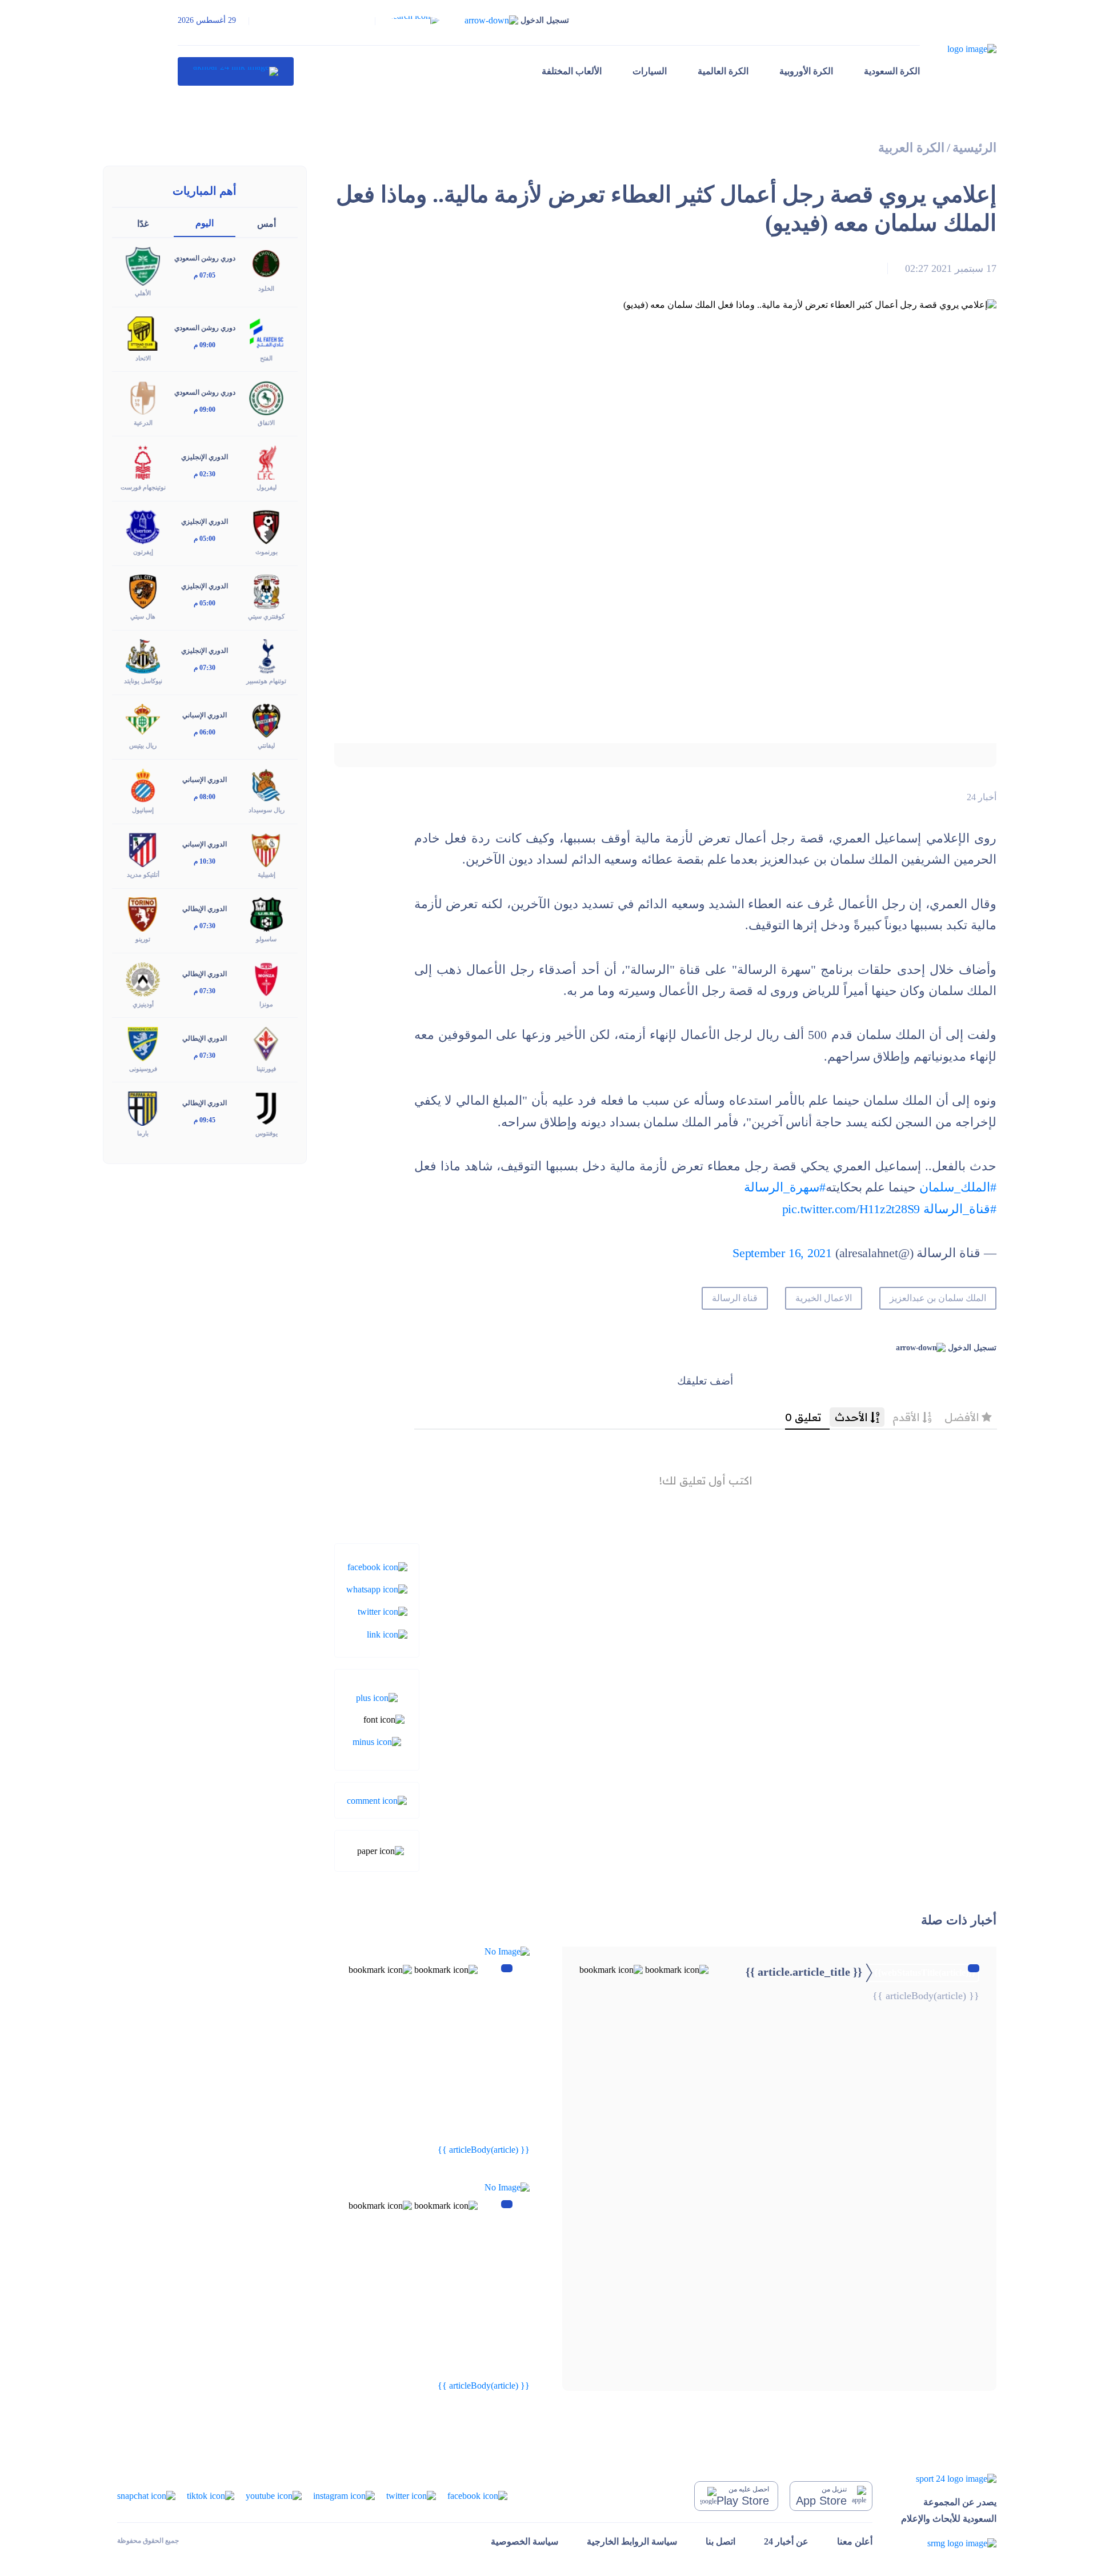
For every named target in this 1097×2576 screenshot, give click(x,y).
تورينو (143, 939)
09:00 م (205, 345)
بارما (143, 1133)
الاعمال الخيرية (824, 1298)
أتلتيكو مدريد (143, 874)
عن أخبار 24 (786, 2541)
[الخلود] (266, 263)
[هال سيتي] (143, 591)
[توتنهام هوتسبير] (266, 655)
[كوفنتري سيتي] (266, 591)
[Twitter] (383, 1611)
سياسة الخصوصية (525, 2541)
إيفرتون (143, 552)
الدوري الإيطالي (205, 909)
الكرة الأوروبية (806, 71)
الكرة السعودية (892, 71)
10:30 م (205, 861)
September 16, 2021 (782, 1253)
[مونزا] (266, 978)
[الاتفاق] (266, 397)
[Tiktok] (211, 2495)
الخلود (266, 288)
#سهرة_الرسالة (785, 1187)
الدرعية (143, 423)
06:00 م (205, 732)
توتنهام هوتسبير (266, 681)
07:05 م (205, 275)
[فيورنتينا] (266, 1043)
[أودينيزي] (143, 978)
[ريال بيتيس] (143, 720)
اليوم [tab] (205, 223)
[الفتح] (266, 332)
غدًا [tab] (143, 224)
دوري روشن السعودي (205, 258)
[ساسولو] (266, 914)
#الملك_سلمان (958, 1187)
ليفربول (267, 487)
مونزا (266, 1004)
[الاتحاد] (143, 332)
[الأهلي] (143, 265)
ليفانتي (266, 745)
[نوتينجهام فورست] (143, 461)
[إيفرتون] (143, 526)
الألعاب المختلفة (572, 71)
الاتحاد (143, 358)
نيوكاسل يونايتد (143, 681)
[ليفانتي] (266, 720)
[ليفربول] (266, 461)
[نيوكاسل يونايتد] (143, 655)
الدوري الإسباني (205, 715)
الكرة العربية (911, 148)
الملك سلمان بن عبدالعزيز (938, 1298)
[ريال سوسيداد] (266, 785)
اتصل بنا (720, 2541)
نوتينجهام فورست (143, 487)
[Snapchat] (146, 2495)
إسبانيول (143, 810)
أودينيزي (143, 1004)
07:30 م (205, 668)
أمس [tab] (267, 224)
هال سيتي (143, 616)
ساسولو (266, 939)
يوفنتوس (267, 1133)
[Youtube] (274, 2495)
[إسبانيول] (143, 785)
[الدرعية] (143, 397)
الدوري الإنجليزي (205, 457)
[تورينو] (143, 914)
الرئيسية (974, 148)
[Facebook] (377, 1566)
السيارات (650, 71)
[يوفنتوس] (266, 1107)
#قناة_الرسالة (960, 1209)
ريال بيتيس (143, 745)
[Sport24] (949, 2479)
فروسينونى (143, 1069)
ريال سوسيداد (267, 810)
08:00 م (205, 797)
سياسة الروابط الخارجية (632, 2541)
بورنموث (267, 552)
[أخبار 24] (236, 71)
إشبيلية (267, 874)
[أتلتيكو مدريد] (143, 849)
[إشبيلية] (266, 849)
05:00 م (205, 539)
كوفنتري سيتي (266, 616)
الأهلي (143, 293)
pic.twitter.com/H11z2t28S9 (851, 1209)
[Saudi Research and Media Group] (949, 2543)
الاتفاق (266, 423)
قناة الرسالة (735, 1298)
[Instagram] (344, 2495)
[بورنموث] (266, 526)
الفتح (266, 358)
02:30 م (205, 474)
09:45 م (205, 1120)
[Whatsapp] (377, 1589)
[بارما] (143, 1107)
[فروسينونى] (143, 1043)
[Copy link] (387, 1633)
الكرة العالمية (723, 71)
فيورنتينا (266, 1069)
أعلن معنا (855, 2541)
